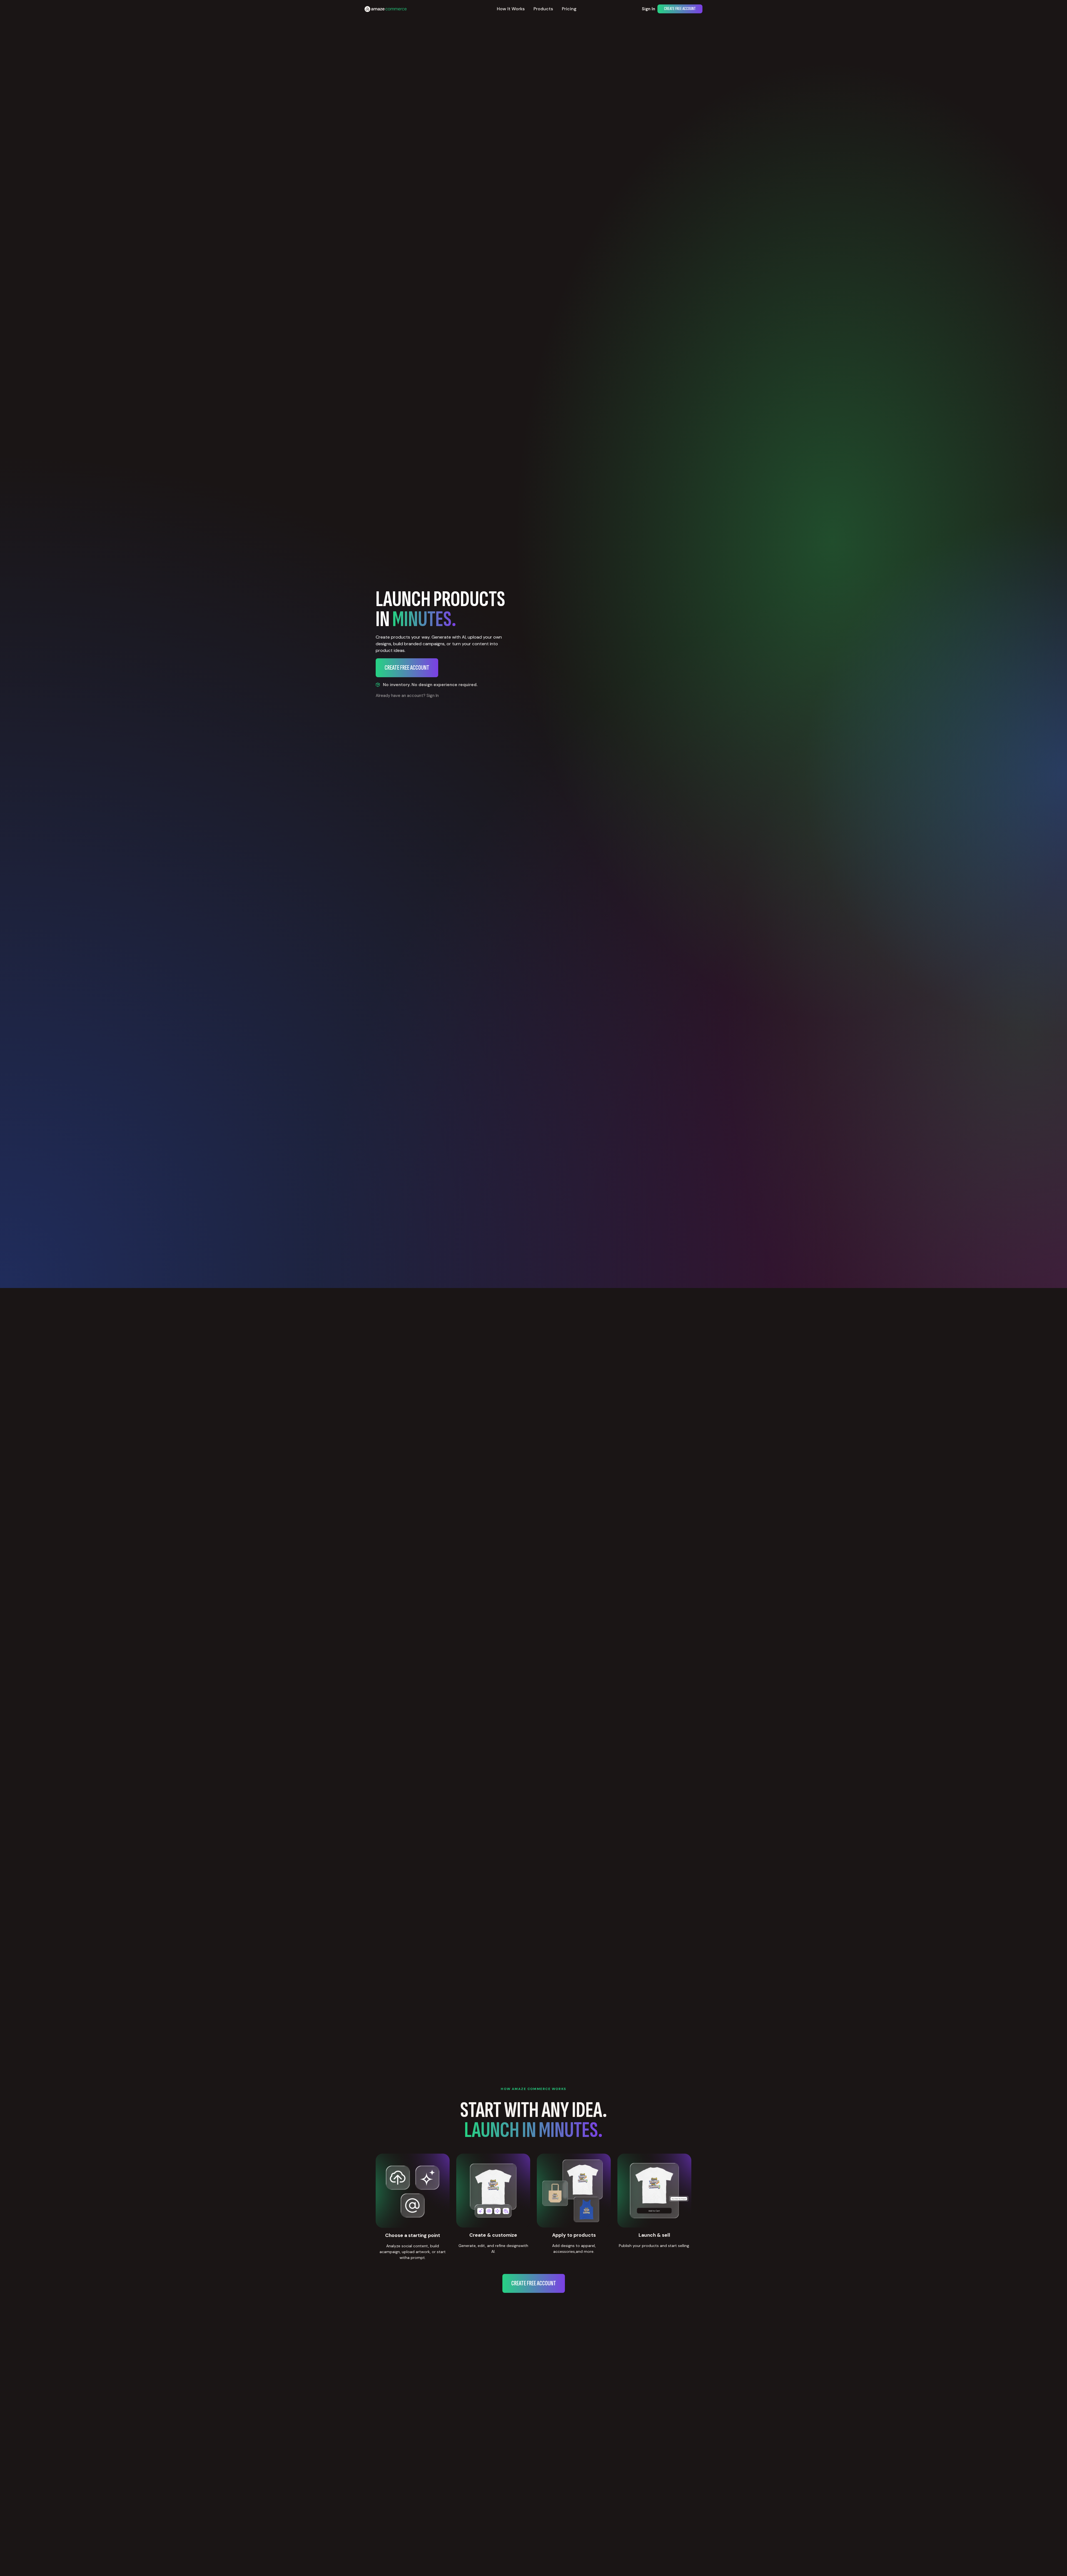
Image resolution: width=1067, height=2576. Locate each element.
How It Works (511, 9)
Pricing (569, 9)
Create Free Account (680, 9)
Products (543, 9)
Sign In (649, 9)
